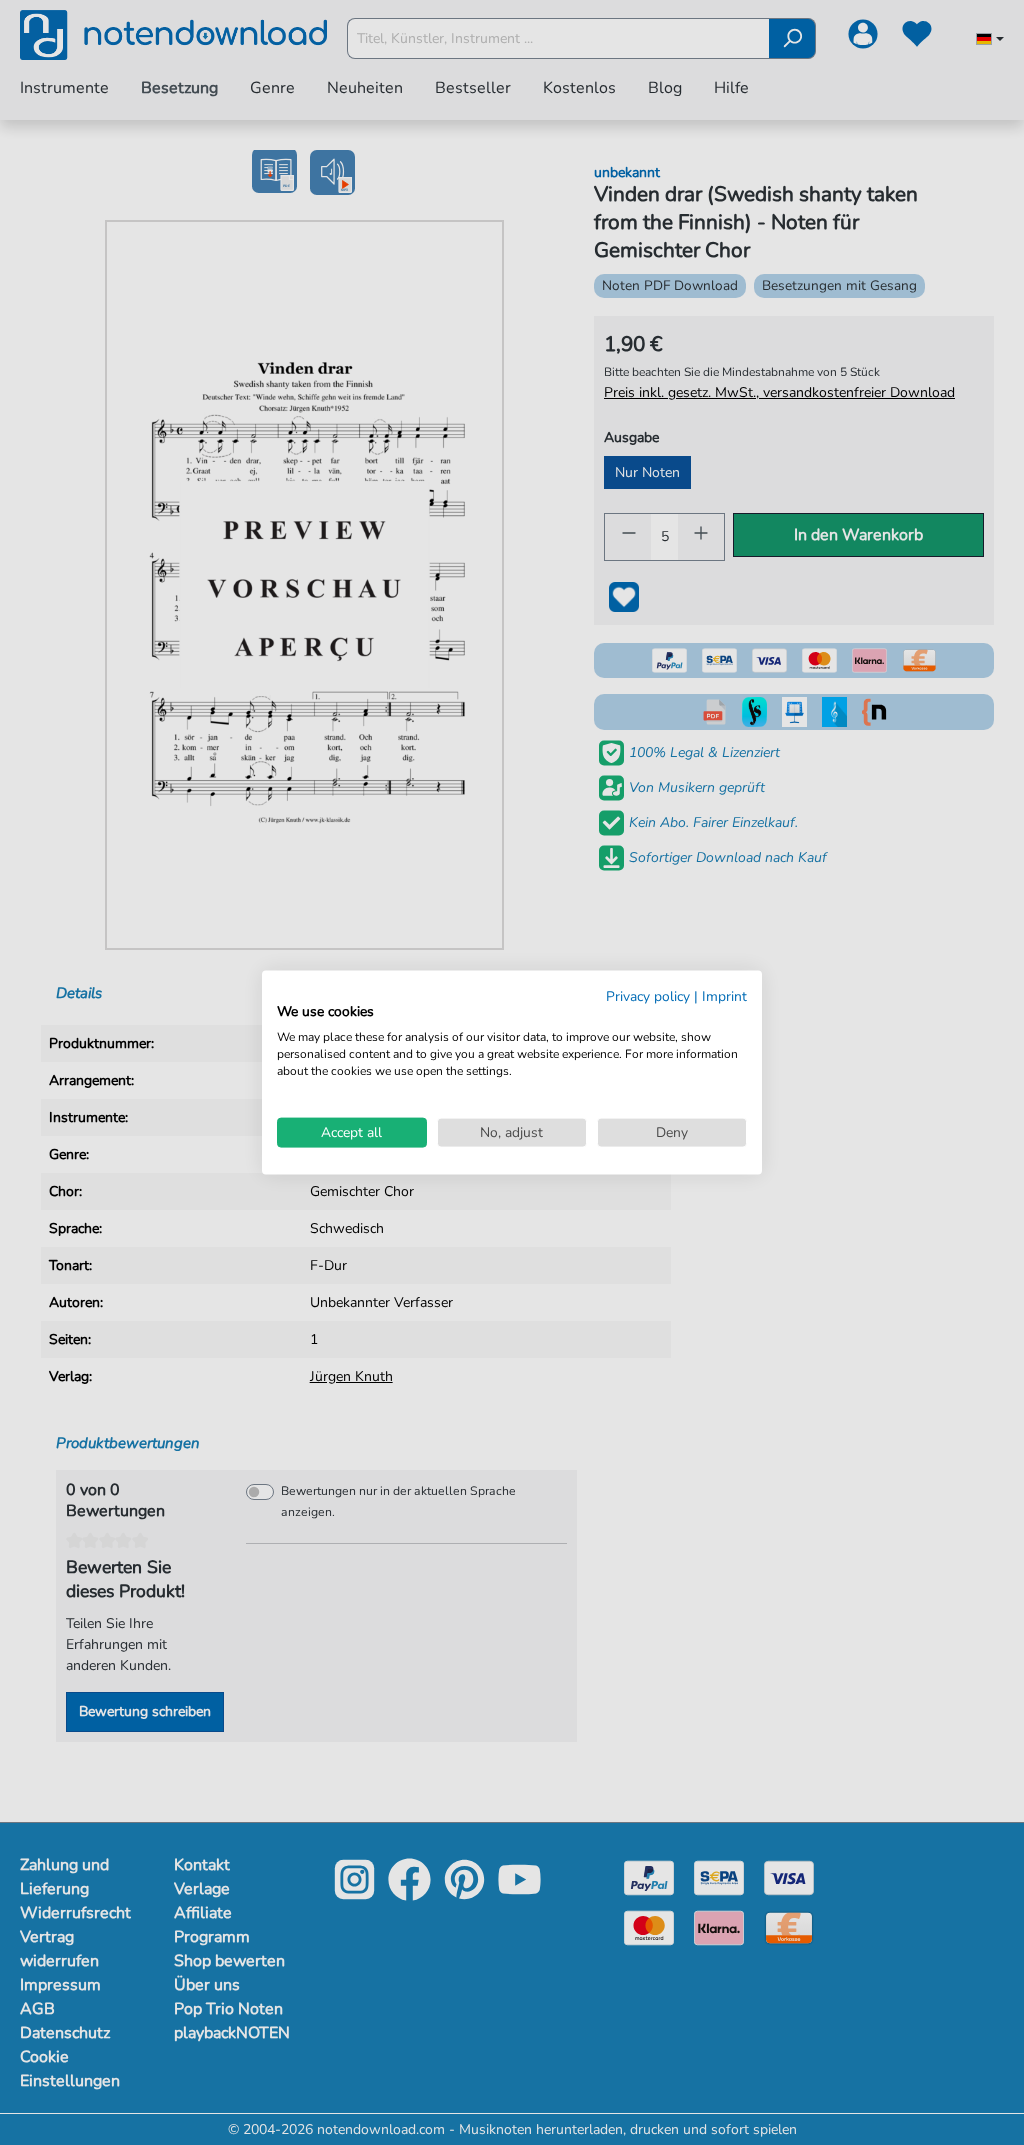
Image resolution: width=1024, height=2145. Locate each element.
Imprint (724, 995)
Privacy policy (648, 995)
